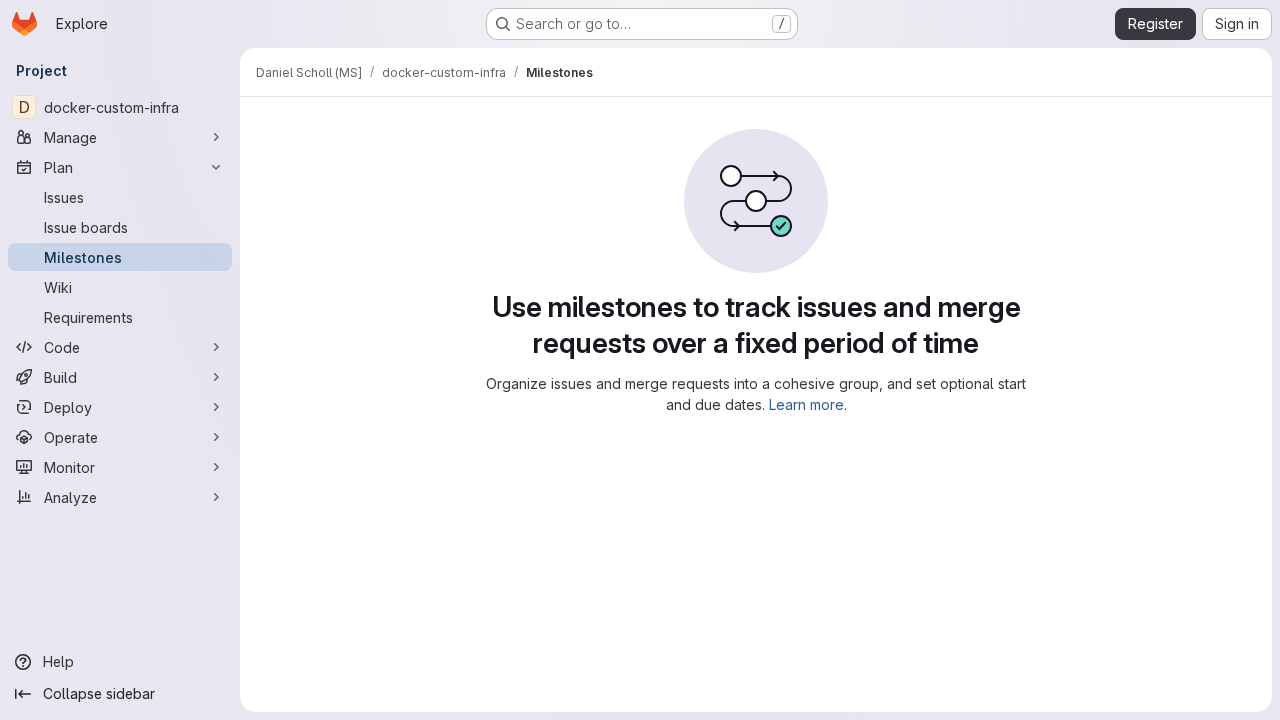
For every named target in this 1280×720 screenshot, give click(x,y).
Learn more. (808, 404)
